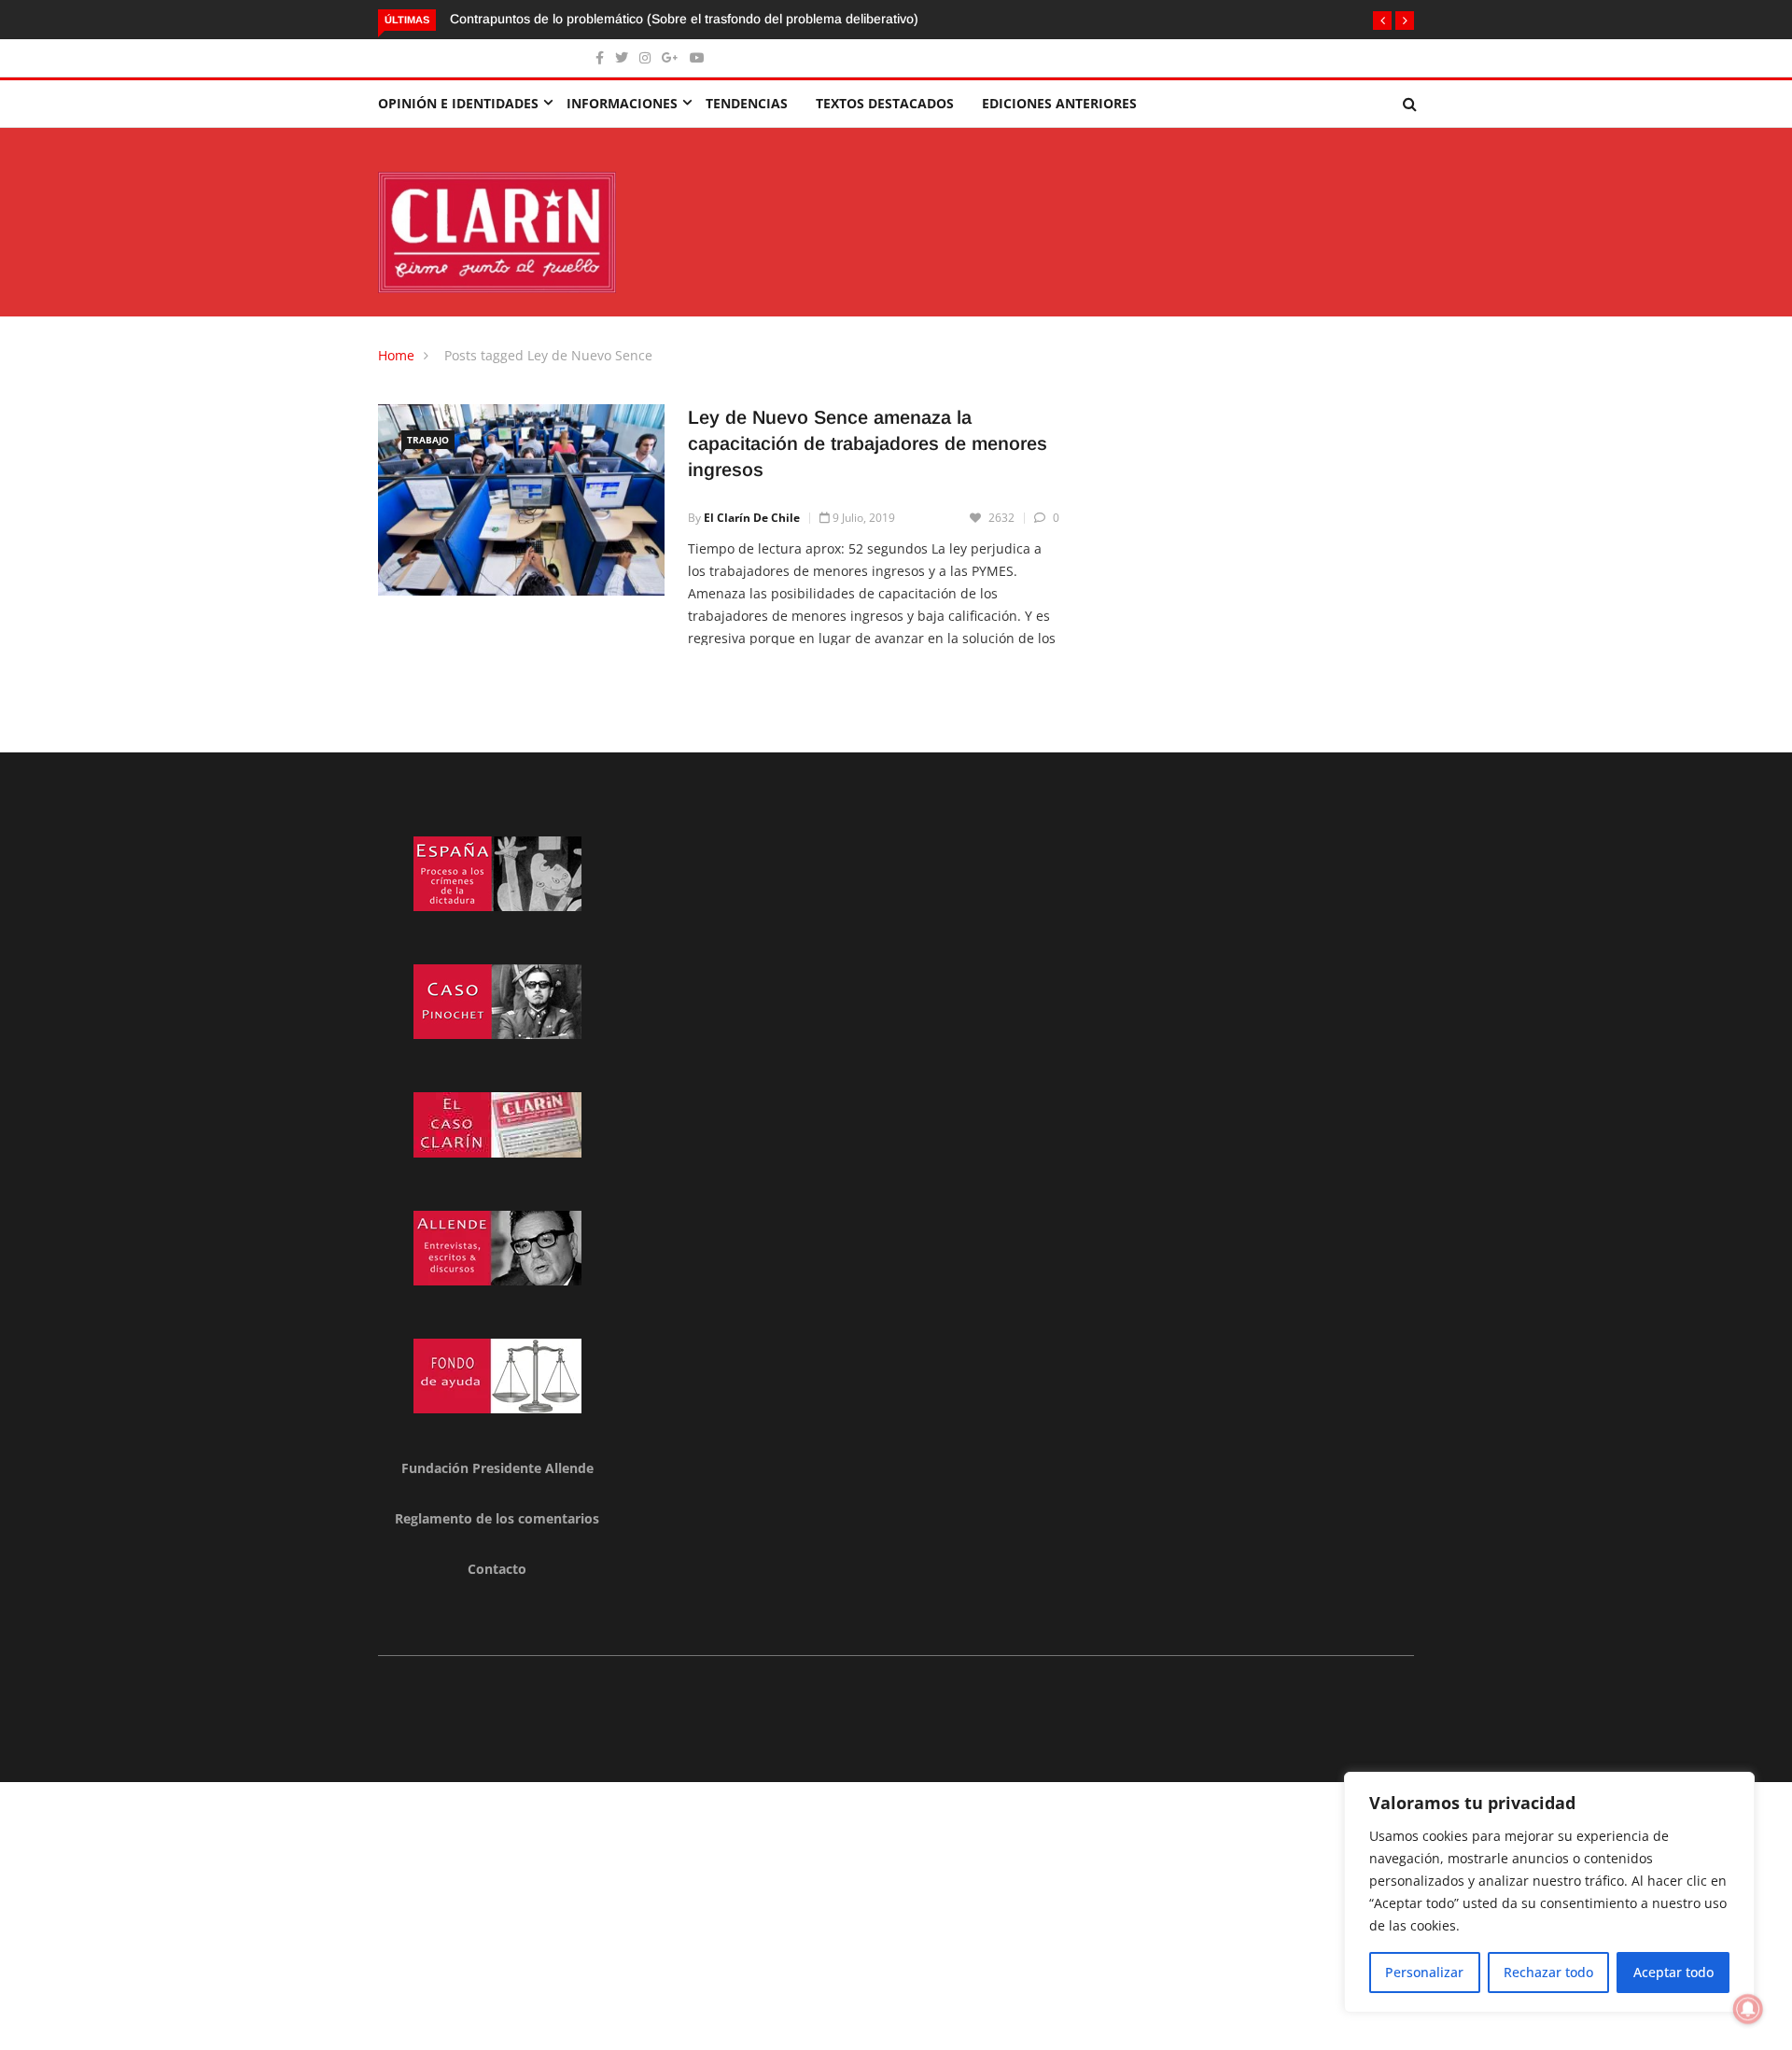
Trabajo (428, 440)
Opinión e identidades (458, 103)
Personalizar (1424, 1972)
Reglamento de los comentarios (497, 1518)
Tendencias (747, 103)
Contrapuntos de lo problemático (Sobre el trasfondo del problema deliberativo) (686, 19)
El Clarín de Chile (752, 518)
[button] (1382, 21)
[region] (1549, 1892)
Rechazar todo (1548, 1972)
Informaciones (622, 103)
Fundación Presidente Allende (497, 1468)
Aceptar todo (1673, 1972)
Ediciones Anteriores (1059, 103)
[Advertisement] (560, 1913)
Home (396, 355)
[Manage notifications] (1748, 2009)
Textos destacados (885, 103)
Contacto (497, 1569)
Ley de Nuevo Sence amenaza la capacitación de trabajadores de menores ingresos (868, 443)
